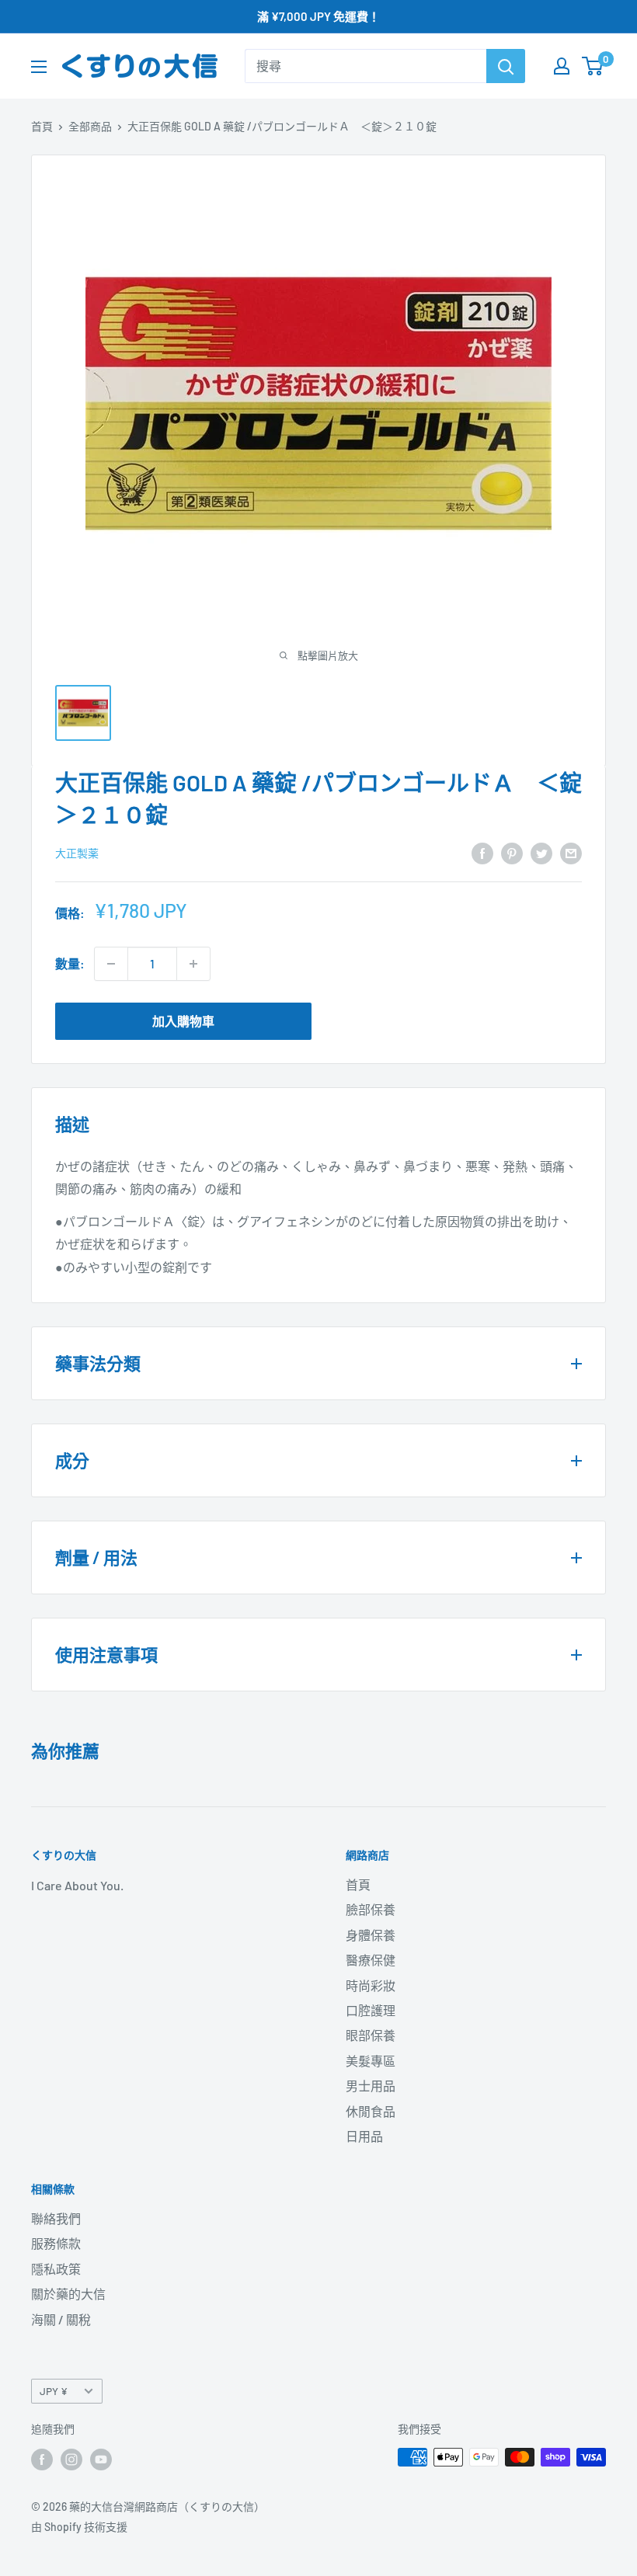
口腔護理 (371, 2010)
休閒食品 (371, 2111)
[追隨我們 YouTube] (101, 2459)
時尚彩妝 (371, 1985)
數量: (70, 963)
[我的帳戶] (562, 66)
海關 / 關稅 (61, 2319)
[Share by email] (571, 852)
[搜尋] (506, 66)
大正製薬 (77, 853)
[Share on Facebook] (482, 852)
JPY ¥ (54, 2391)
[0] (593, 66)
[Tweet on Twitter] (541, 852)
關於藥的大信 (68, 2294)
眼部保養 (371, 2035)
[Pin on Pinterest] (512, 852)
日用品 (364, 2136)
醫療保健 (371, 1960)
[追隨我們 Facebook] (42, 2459)
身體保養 (371, 1935)
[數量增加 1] (193, 964)
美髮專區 (371, 2061)
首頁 (42, 126)
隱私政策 (56, 2269)
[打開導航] (39, 67)
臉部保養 (371, 1909)
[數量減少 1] (111, 964)
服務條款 (56, 2243)
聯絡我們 (56, 2218)
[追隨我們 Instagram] (71, 2459)
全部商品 (90, 126)
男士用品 (371, 2086)
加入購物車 (183, 1021)
